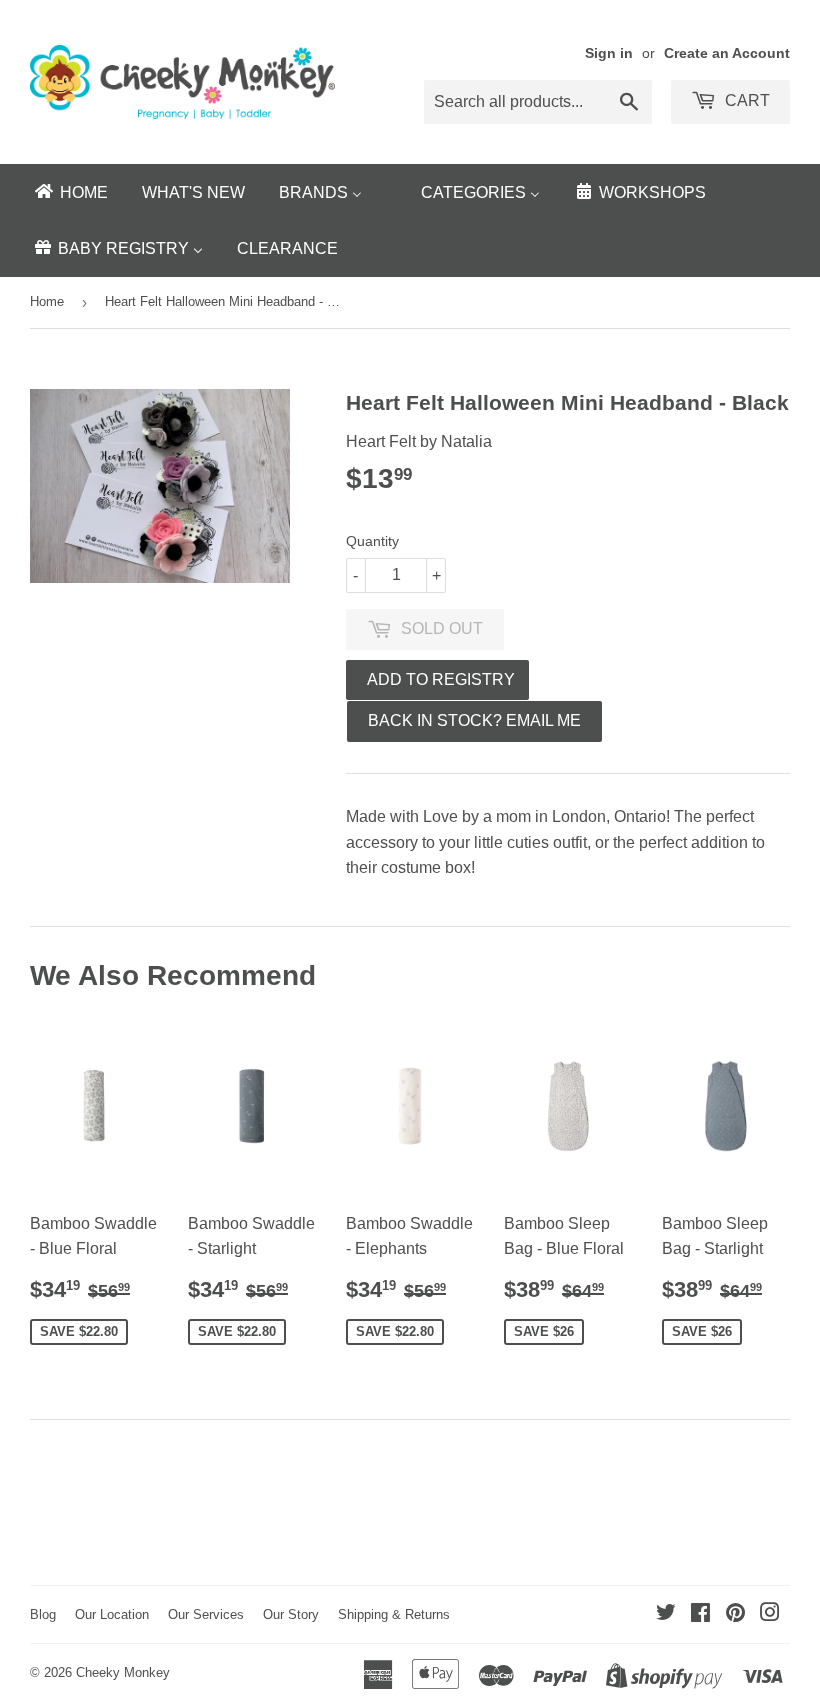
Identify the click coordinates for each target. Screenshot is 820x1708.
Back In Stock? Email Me (474, 720)
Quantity (372, 541)
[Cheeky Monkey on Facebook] (700, 1614)
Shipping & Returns (394, 1614)
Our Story (291, 1614)
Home (47, 301)
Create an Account (727, 53)
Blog (43, 1614)
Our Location (112, 1614)
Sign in (609, 53)
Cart (745, 100)
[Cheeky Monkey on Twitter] (666, 1614)
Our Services (206, 1614)
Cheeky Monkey (123, 1672)
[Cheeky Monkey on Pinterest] (735, 1614)
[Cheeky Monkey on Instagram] (770, 1614)
